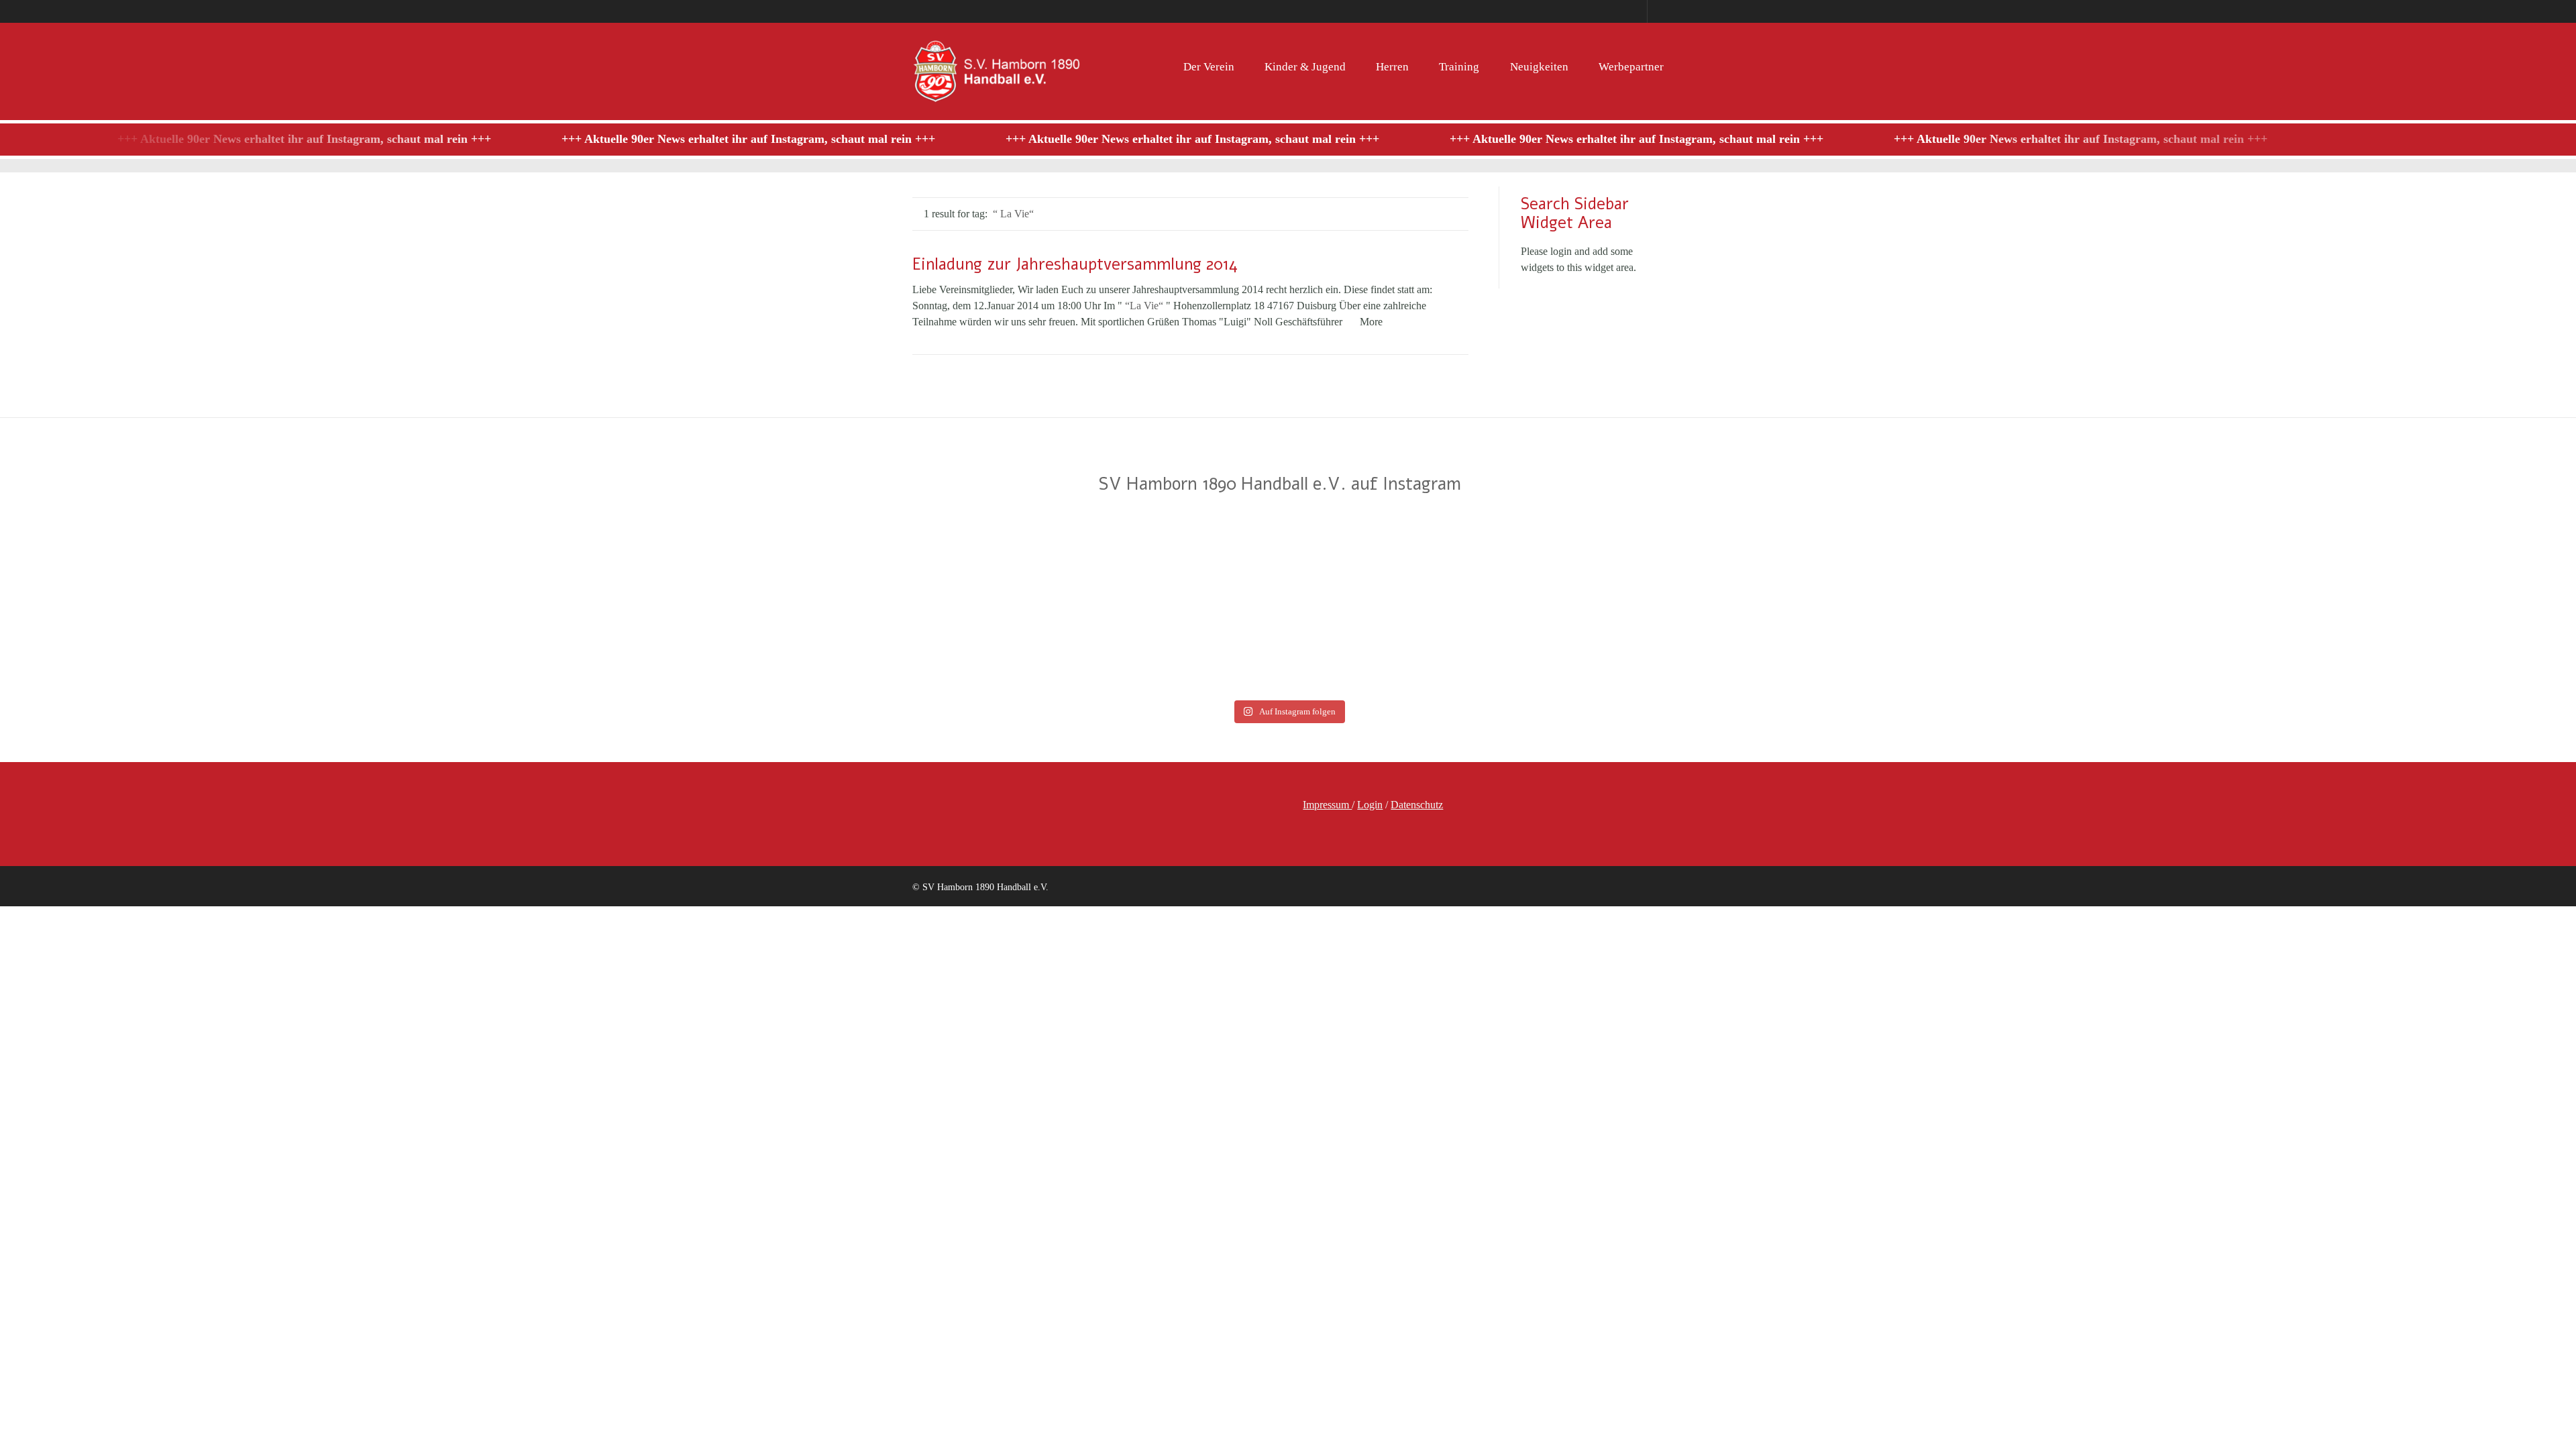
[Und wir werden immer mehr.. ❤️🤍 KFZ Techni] (158, 601)
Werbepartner (1631, 67)
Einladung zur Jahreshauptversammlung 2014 (1075, 264)
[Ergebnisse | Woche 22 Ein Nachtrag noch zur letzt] (2418, 601)
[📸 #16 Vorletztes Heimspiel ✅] (2095, 601)
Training (1459, 67)
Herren (1392, 67)
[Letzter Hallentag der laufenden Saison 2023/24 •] (1772, 601)
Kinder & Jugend (1305, 67)
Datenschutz (1417, 805)
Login (1370, 805)
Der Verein (1209, 67)
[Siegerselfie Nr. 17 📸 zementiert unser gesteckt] (1449, 601)
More (1371, 322)
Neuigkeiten (1539, 67)
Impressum (1327, 805)
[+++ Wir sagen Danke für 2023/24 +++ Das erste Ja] (804, 601)
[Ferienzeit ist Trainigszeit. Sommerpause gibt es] (481, 601)
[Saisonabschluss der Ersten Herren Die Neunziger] (1127, 601)
